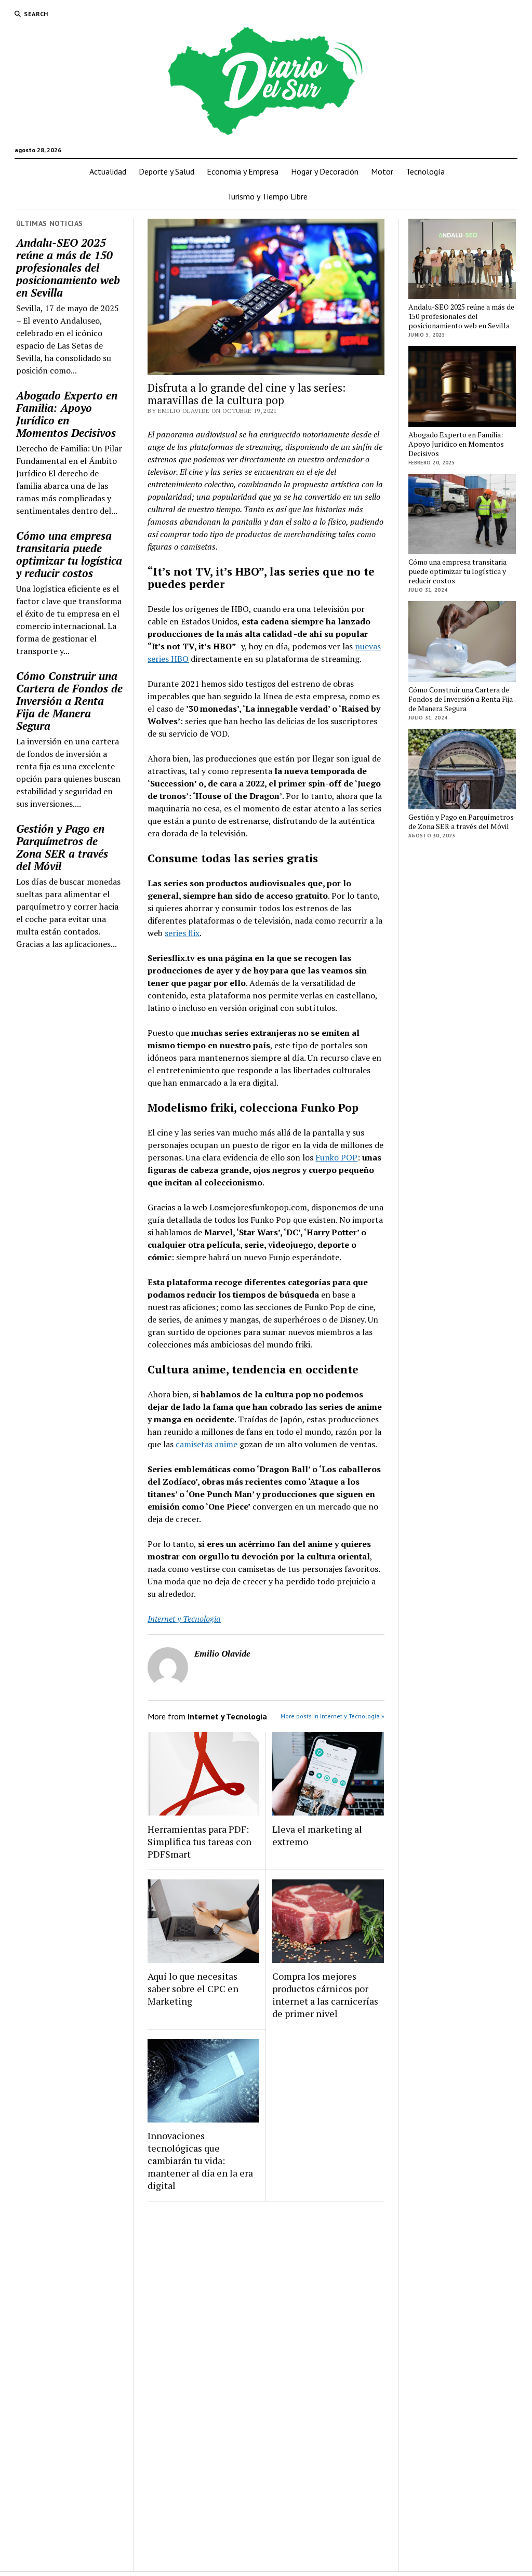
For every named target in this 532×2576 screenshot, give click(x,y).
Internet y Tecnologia (184, 1619)
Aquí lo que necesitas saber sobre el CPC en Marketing (193, 1988)
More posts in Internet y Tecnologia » (332, 1716)
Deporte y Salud (167, 171)
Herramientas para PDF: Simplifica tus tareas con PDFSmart (199, 1841)
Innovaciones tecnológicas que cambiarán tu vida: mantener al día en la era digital (200, 2160)
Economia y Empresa (243, 171)
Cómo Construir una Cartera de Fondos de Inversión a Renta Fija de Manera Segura (69, 701)
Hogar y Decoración (325, 171)
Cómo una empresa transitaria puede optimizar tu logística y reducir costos (69, 554)
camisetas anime (207, 1444)
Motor (382, 171)
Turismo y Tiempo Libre (267, 196)
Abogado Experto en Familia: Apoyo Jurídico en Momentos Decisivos (67, 414)
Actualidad (108, 171)
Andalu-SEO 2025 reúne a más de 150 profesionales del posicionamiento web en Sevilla (68, 268)
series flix (182, 933)
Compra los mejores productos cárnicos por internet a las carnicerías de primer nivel (325, 1995)
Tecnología (425, 171)
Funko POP (336, 1157)
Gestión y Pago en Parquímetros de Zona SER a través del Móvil (62, 847)
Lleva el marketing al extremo (317, 1835)
